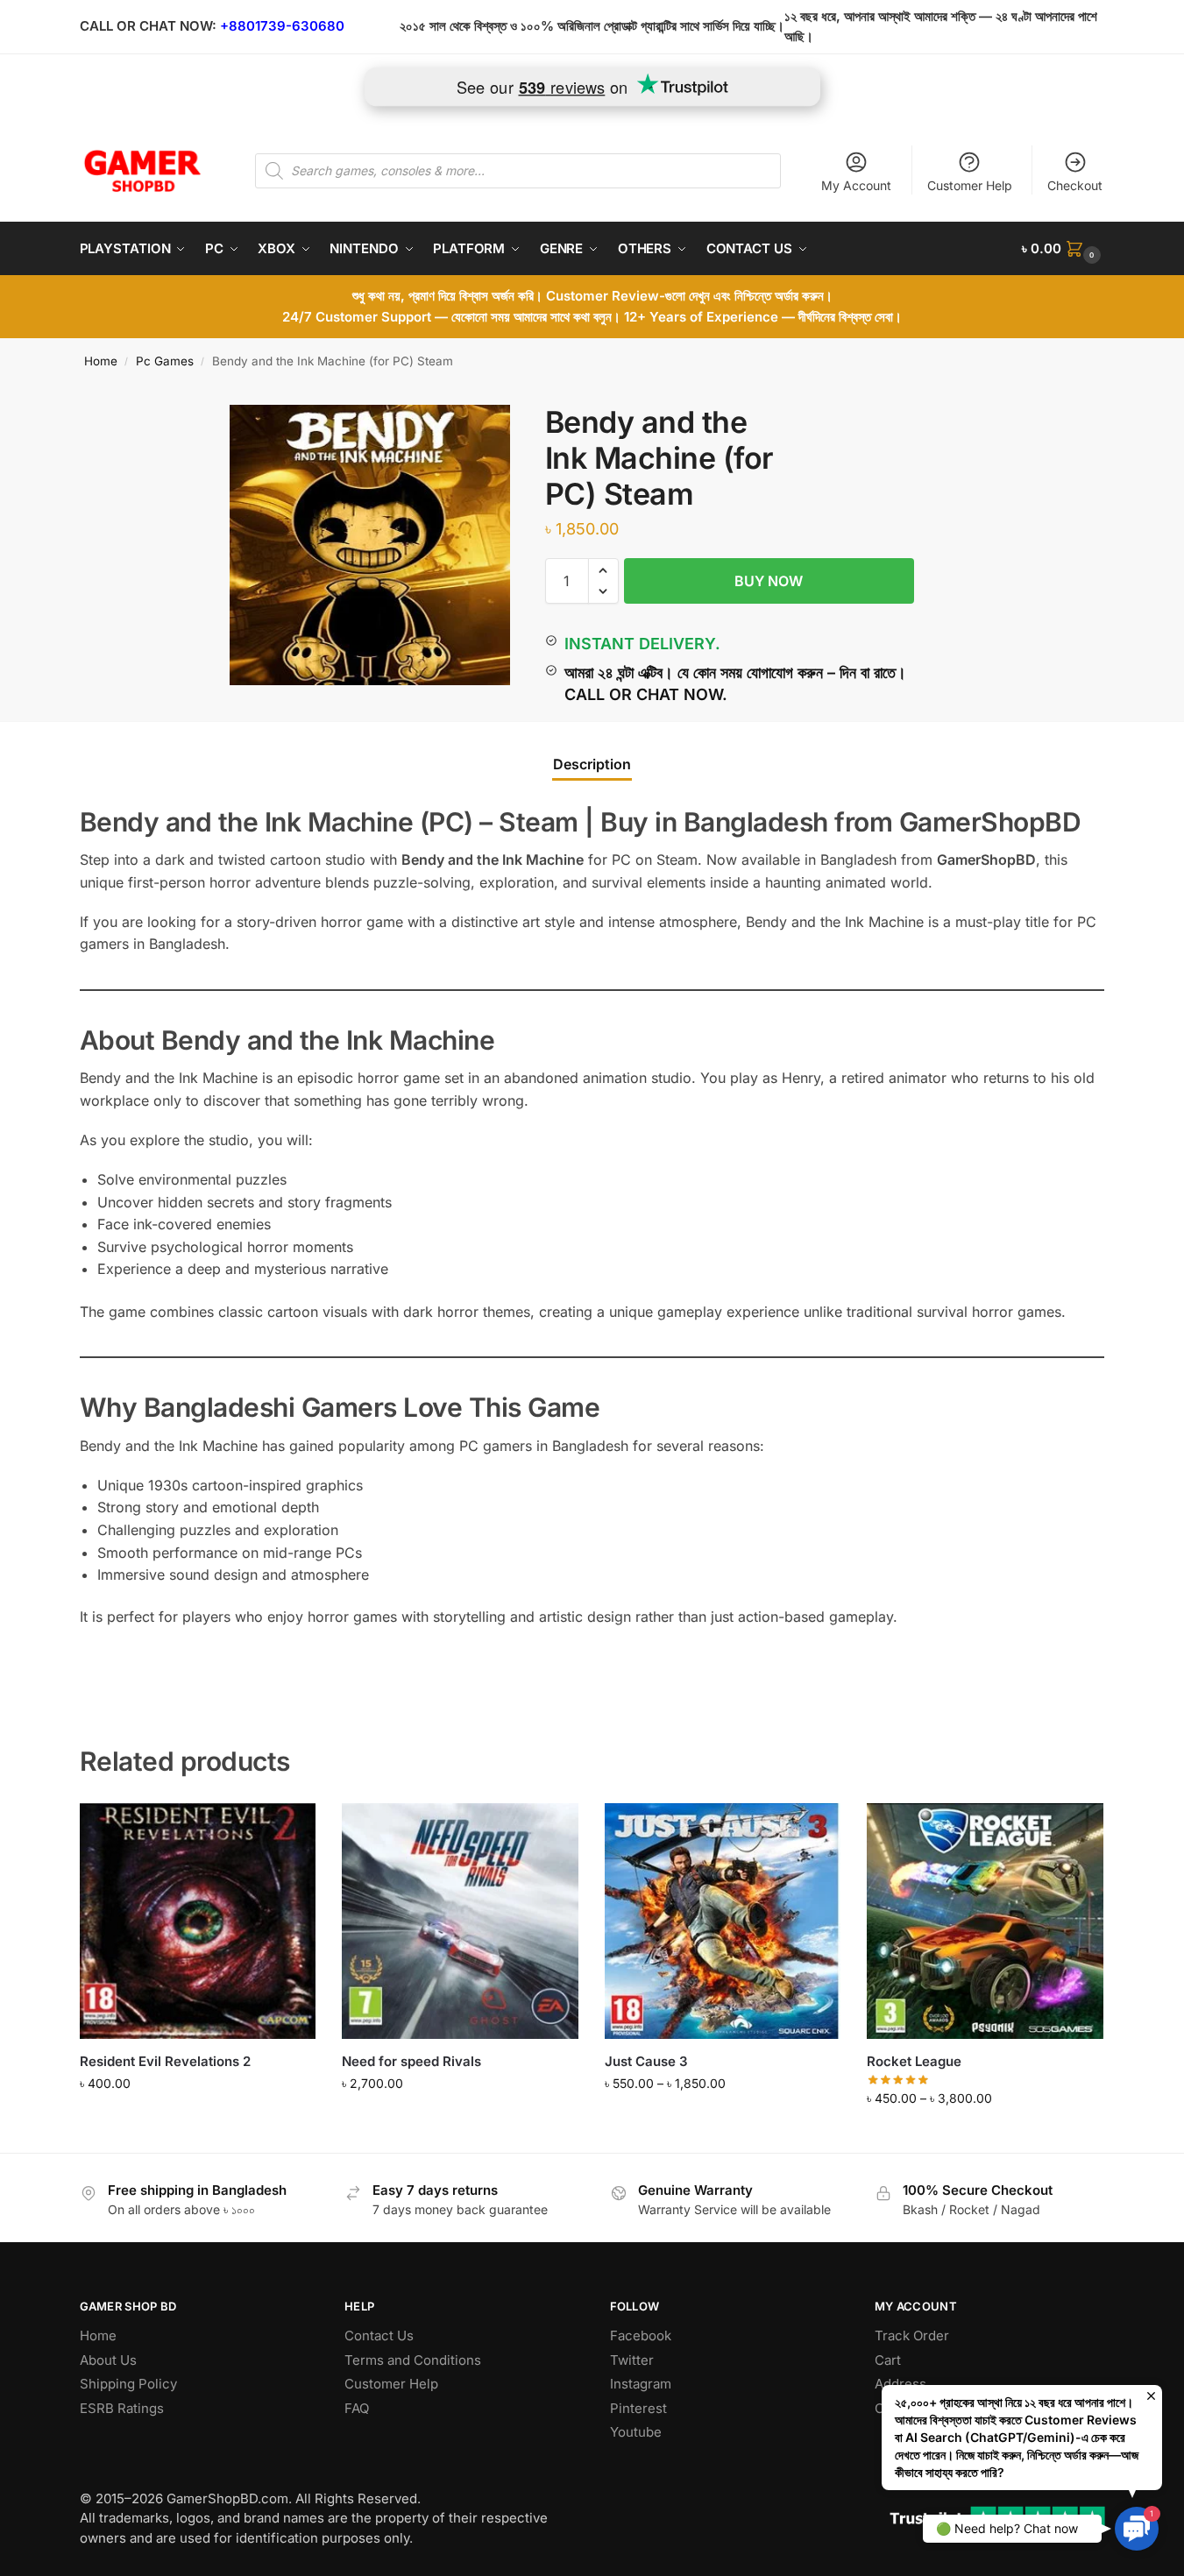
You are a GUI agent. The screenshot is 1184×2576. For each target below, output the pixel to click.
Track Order (912, 2335)
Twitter (632, 2360)
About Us (108, 2360)
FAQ (357, 2408)
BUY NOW (769, 581)
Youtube (636, 2432)
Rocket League (914, 2061)
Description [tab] (592, 764)
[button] (1063, 249)
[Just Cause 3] (723, 1921)
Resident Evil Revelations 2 (165, 2061)
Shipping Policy (128, 2384)
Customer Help (970, 185)
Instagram (641, 2384)
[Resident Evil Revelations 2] (198, 1921)
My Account (856, 185)
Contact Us (379, 2335)
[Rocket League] (985, 1921)
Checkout (1075, 185)
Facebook (641, 2335)
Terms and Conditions (413, 2360)
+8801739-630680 (282, 26)
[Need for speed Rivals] (460, 1921)
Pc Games (165, 361)
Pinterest (638, 2408)
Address (900, 2384)
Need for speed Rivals (411, 2061)
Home (101, 361)
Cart (888, 2360)
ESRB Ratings (122, 2408)
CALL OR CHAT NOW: (148, 26)
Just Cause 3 (646, 2061)
